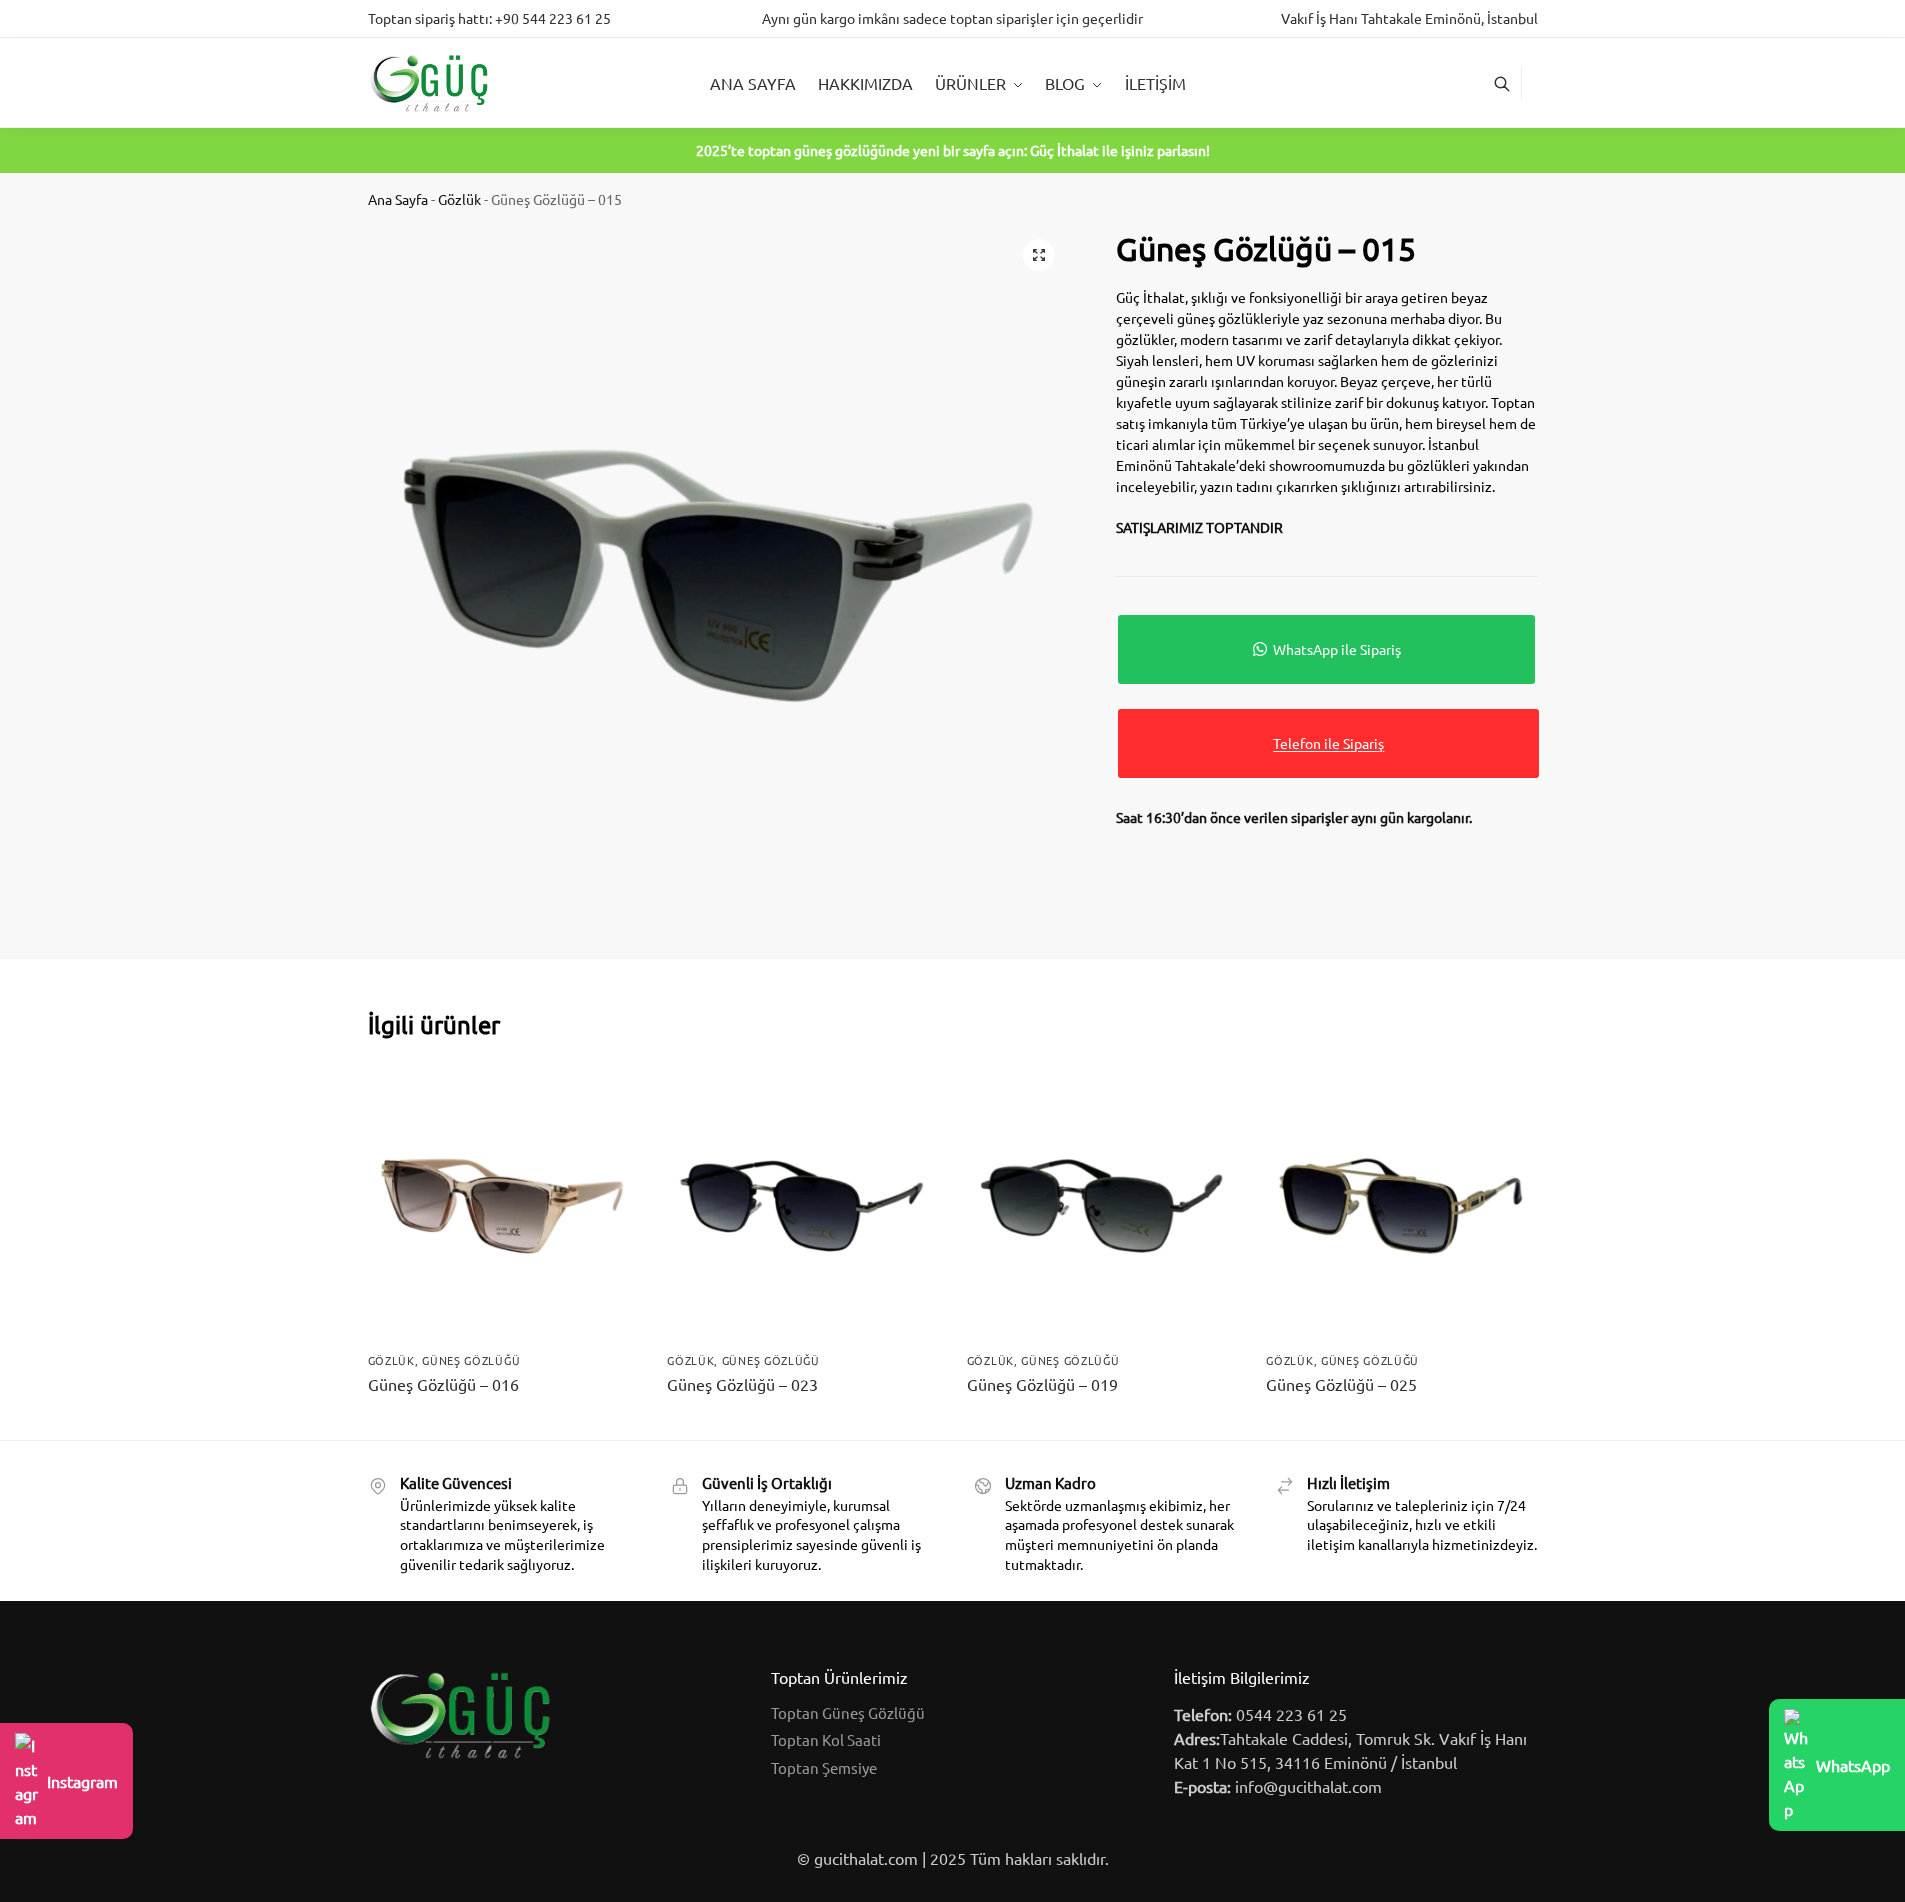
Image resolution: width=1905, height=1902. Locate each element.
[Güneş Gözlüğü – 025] (1401, 1206)
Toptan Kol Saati (826, 1739)
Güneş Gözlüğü (471, 1360)
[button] (1039, 255)
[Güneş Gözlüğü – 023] (802, 1206)
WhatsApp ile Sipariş (1337, 649)
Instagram (82, 1781)
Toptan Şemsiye (824, 1767)
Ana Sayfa (398, 199)
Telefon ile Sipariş (1328, 743)
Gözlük (459, 199)
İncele (502, 1420)
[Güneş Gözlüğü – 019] (1102, 1206)
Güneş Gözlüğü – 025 (1341, 1384)
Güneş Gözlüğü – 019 (1042, 1384)
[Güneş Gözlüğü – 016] (503, 1206)
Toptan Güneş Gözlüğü (848, 1712)
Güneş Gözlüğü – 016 (443, 1384)
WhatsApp (1853, 1765)
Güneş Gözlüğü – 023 (742, 1384)
